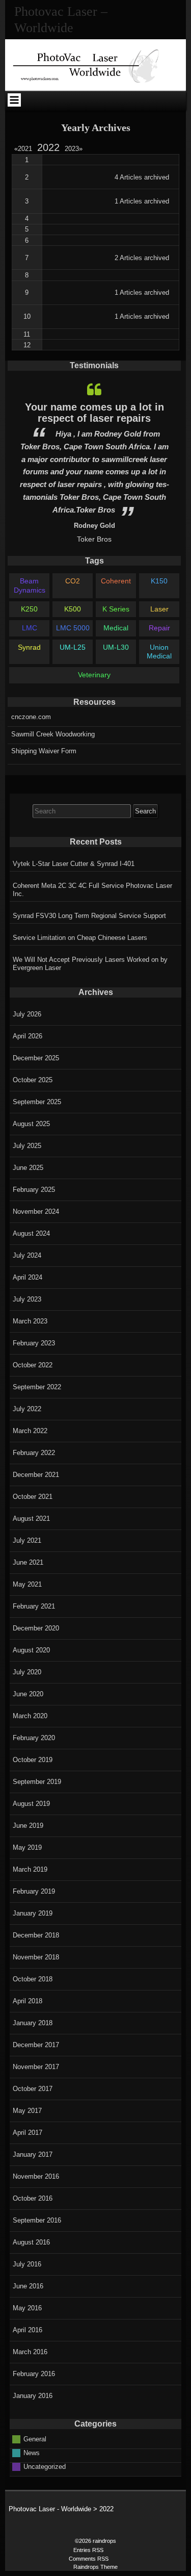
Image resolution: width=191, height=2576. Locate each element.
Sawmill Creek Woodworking (53, 734)
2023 (74, 149)
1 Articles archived (142, 201)
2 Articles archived (142, 258)
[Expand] (14, 100)
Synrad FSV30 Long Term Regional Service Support (89, 916)
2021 (25, 149)
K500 (73, 609)
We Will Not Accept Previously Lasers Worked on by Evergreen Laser (90, 964)
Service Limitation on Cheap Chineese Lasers (80, 938)
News (32, 2453)
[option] (94, 460)
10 (27, 316)
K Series (116, 609)
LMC (30, 628)
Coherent (116, 581)
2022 (48, 147)
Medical (116, 628)
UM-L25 (73, 647)
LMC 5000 (73, 628)
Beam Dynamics (30, 585)
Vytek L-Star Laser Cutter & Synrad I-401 (74, 864)
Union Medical (159, 652)
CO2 (73, 581)
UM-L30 (116, 647)
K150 (159, 581)
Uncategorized (45, 2467)
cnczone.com (31, 717)
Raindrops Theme (95, 2567)
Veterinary (94, 675)
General (35, 2439)
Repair (159, 628)
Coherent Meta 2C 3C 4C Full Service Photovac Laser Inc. (92, 890)
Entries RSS (88, 2550)
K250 (29, 609)
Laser (159, 609)
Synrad (29, 647)
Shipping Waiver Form (44, 751)
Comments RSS (89, 2559)
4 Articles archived (142, 177)
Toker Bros (94, 539)
